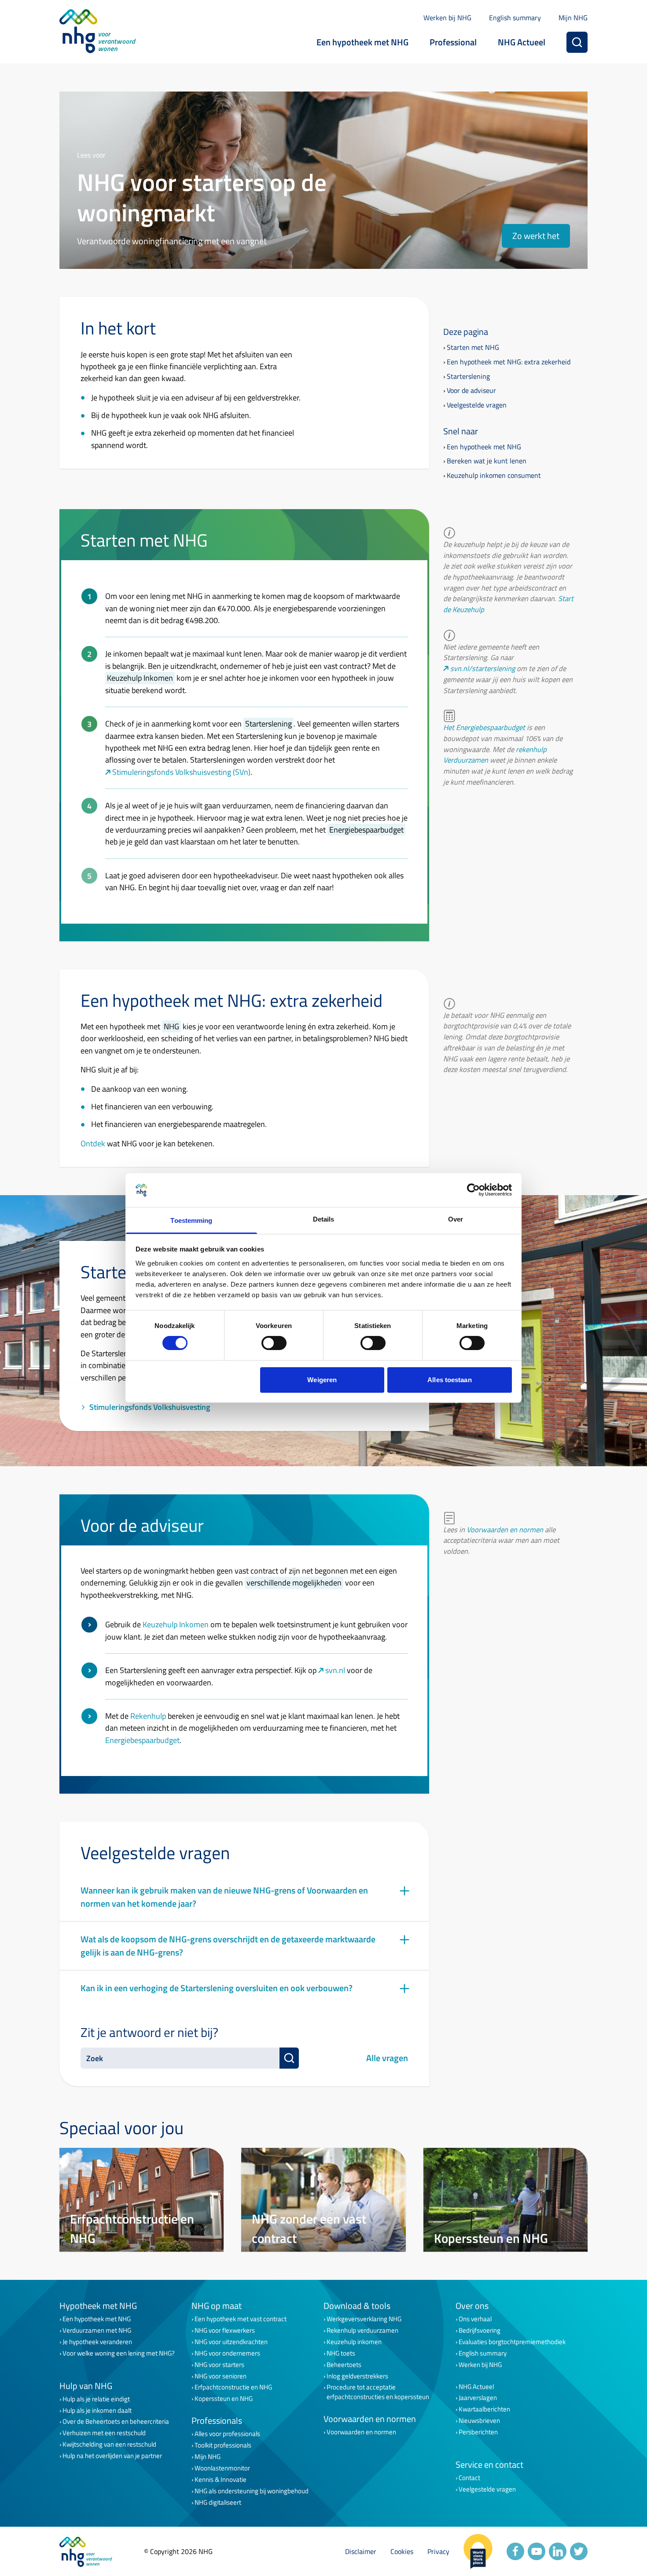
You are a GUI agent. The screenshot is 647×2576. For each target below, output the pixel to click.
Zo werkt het (536, 236)
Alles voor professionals (227, 2434)
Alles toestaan (449, 1380)
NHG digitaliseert (218, 2503)
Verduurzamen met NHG (97, 2330)
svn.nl (335, 1670)
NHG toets (341, 2353)
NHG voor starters (219, 2365)
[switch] (274, 1343)
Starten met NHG (473, 347)
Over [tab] (456, 1219)
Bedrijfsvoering (480, 2330)
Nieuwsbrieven (479, 2421)
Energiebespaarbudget (142, 1740)
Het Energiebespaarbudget (484, 727)
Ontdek (93, 1143)
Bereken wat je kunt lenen (487, 461)
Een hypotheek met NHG (362, 42)
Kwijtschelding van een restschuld (109, 2444)
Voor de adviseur (471, 390)
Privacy (438, 2551)
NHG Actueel (522, 42)
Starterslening (468, 376)
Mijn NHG (573, 18)
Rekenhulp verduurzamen (362, 2330)
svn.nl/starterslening (483, 668)
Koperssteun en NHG (224, 2399)
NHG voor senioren (221, 2376)
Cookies (402, 2551)
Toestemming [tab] (191, 1220)
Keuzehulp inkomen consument (494, 475)
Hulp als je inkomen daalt (97, 2411)
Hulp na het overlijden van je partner (112, 2456)
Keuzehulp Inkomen (176, 1624)
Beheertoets (344, 2365)
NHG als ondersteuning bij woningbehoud (252, 2491)
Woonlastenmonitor (222, 2468)
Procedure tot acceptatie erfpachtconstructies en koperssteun (378, 2392)
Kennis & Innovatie (221, 2480)
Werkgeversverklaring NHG (364, 2319)
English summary (515, 18)
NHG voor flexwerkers (225, 2330)
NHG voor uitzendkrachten (231, 2342)
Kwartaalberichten (484, 2409)
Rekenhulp (148, 1716)
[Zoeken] (577, 42)
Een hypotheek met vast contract (241, 2319)
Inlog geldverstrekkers (357, 2376)
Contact (469, 2478)
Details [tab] (324, 1219)
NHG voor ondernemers (227, 2353)
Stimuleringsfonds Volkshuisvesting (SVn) (181, 772)
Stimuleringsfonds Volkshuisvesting (150, 1407)
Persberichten (478, 2432)
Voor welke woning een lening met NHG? (119, 2353)
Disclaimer (361, 2551)
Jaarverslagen (478, 2398)
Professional (453, 42)
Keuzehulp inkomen (354, 2342)
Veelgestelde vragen (477, 405)
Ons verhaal (475, 2319)
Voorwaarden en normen (505, 1529)
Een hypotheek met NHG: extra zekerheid (509, 362)
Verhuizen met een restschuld (104, 2433)
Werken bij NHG (447, 18)
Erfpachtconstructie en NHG (233, 2387)
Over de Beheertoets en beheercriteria (116, 2422)
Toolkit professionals (223, 2445)
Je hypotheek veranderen (97, 2342)
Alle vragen (387, 2058)
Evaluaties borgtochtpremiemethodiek (512, 2342)
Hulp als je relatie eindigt (96, 2399)
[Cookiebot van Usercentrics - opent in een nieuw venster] (473, 1190)
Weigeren (322, 1380)
